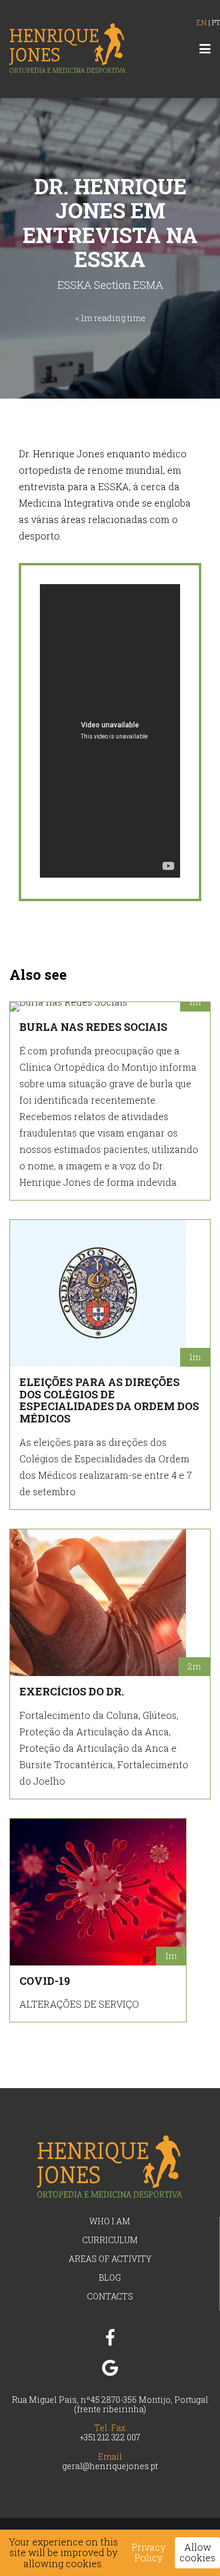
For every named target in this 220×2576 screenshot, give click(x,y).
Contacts (110, 2296)
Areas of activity (110, 2259)
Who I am (110, 2221)
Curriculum (110, 2240)
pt (216, 22)
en (202, 22)
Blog (110, 2277)
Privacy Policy (148, 2553)
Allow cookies (197, 2552)
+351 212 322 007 (110, 2437)
